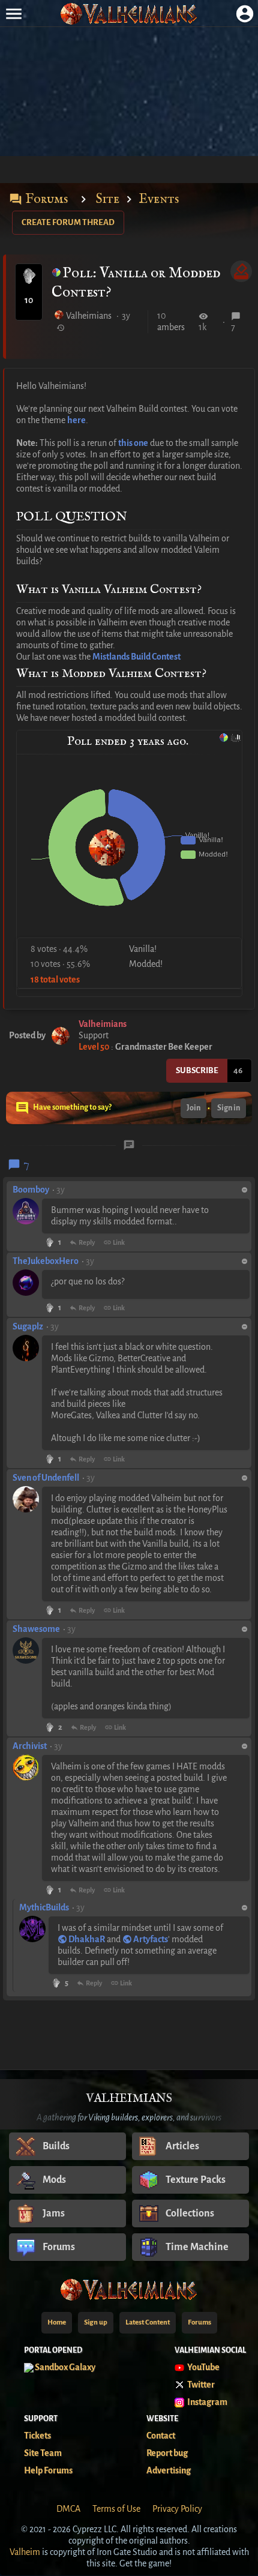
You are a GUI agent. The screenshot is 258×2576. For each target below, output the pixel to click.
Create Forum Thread (68, 222)
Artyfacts (151, 1939)
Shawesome (36, 1629)
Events (159, 199)
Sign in (229, 1108)
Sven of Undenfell (46, 1478)
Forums (38, 199)
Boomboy (31, 1190)
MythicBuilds (44, 1907)
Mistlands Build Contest (136, 657)
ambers (171, 327)
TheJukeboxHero (46, 1261)
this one (133, 443)
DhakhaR (87, 1939)
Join (193, 1108)
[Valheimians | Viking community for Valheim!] (129, 14)
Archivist (30, 1746)
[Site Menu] (13, 14)
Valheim (25, 2552)
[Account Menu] (244, 14)
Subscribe (197, 1070)
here (76, 420)
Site (108, 199)
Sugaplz (28, 1326)
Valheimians (89, 316)
